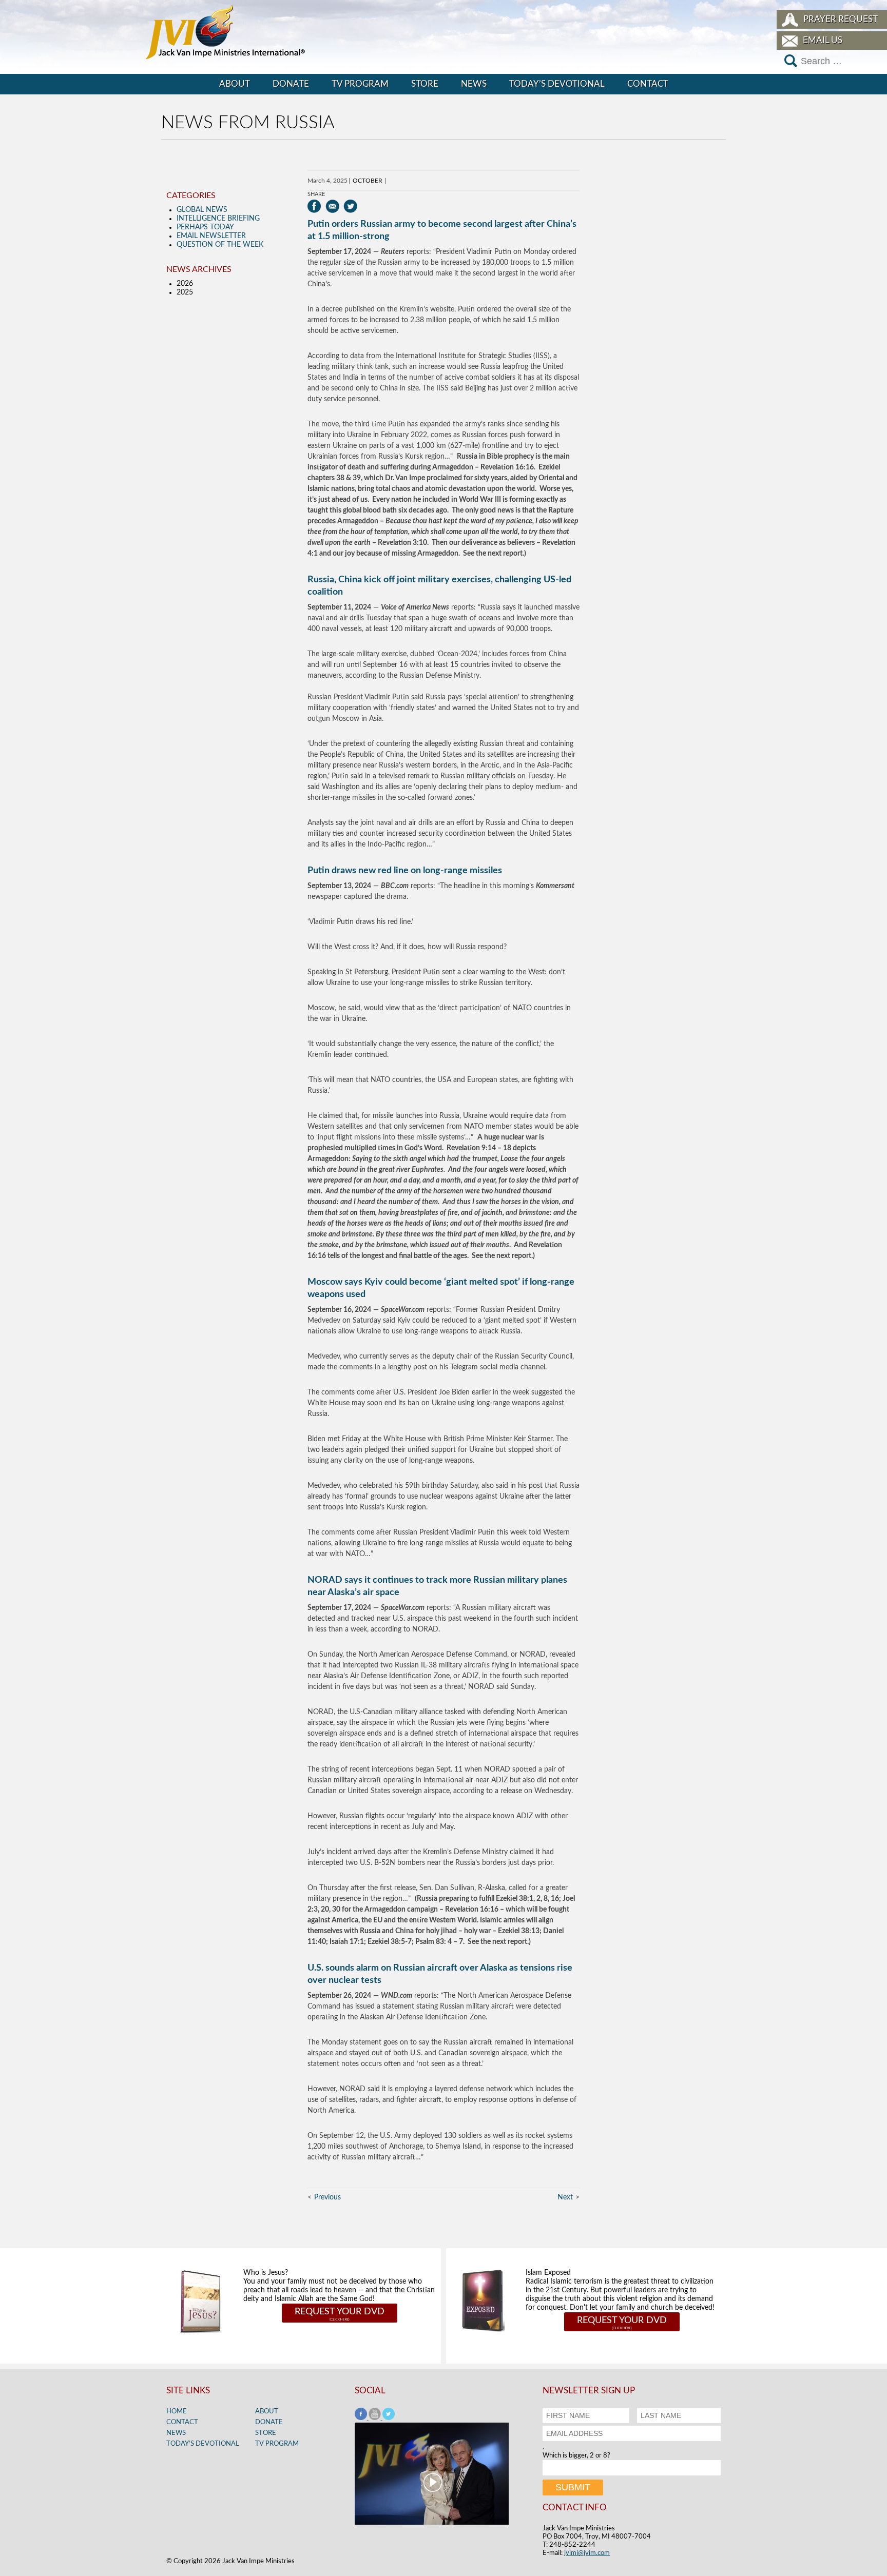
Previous (327, 2197)
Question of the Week (220, 245)
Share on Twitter (350, 206)
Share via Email (332, 206)
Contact (648, 84)
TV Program (360, 84)
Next (565, 2197)
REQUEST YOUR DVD (340, 2312)
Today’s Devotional (557, 84)
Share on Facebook (314, 206)
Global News (202, 210)
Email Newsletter (211, 236)
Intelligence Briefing (218, 219)
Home (177, 2412)
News (474, 84)
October (368, 181)
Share (316, 194)
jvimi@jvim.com (587, 2553)
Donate (291, 84)
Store (425, 84)
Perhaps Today (205, 227)
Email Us (823, 40)
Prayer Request (841, 19)
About (235, 84)
